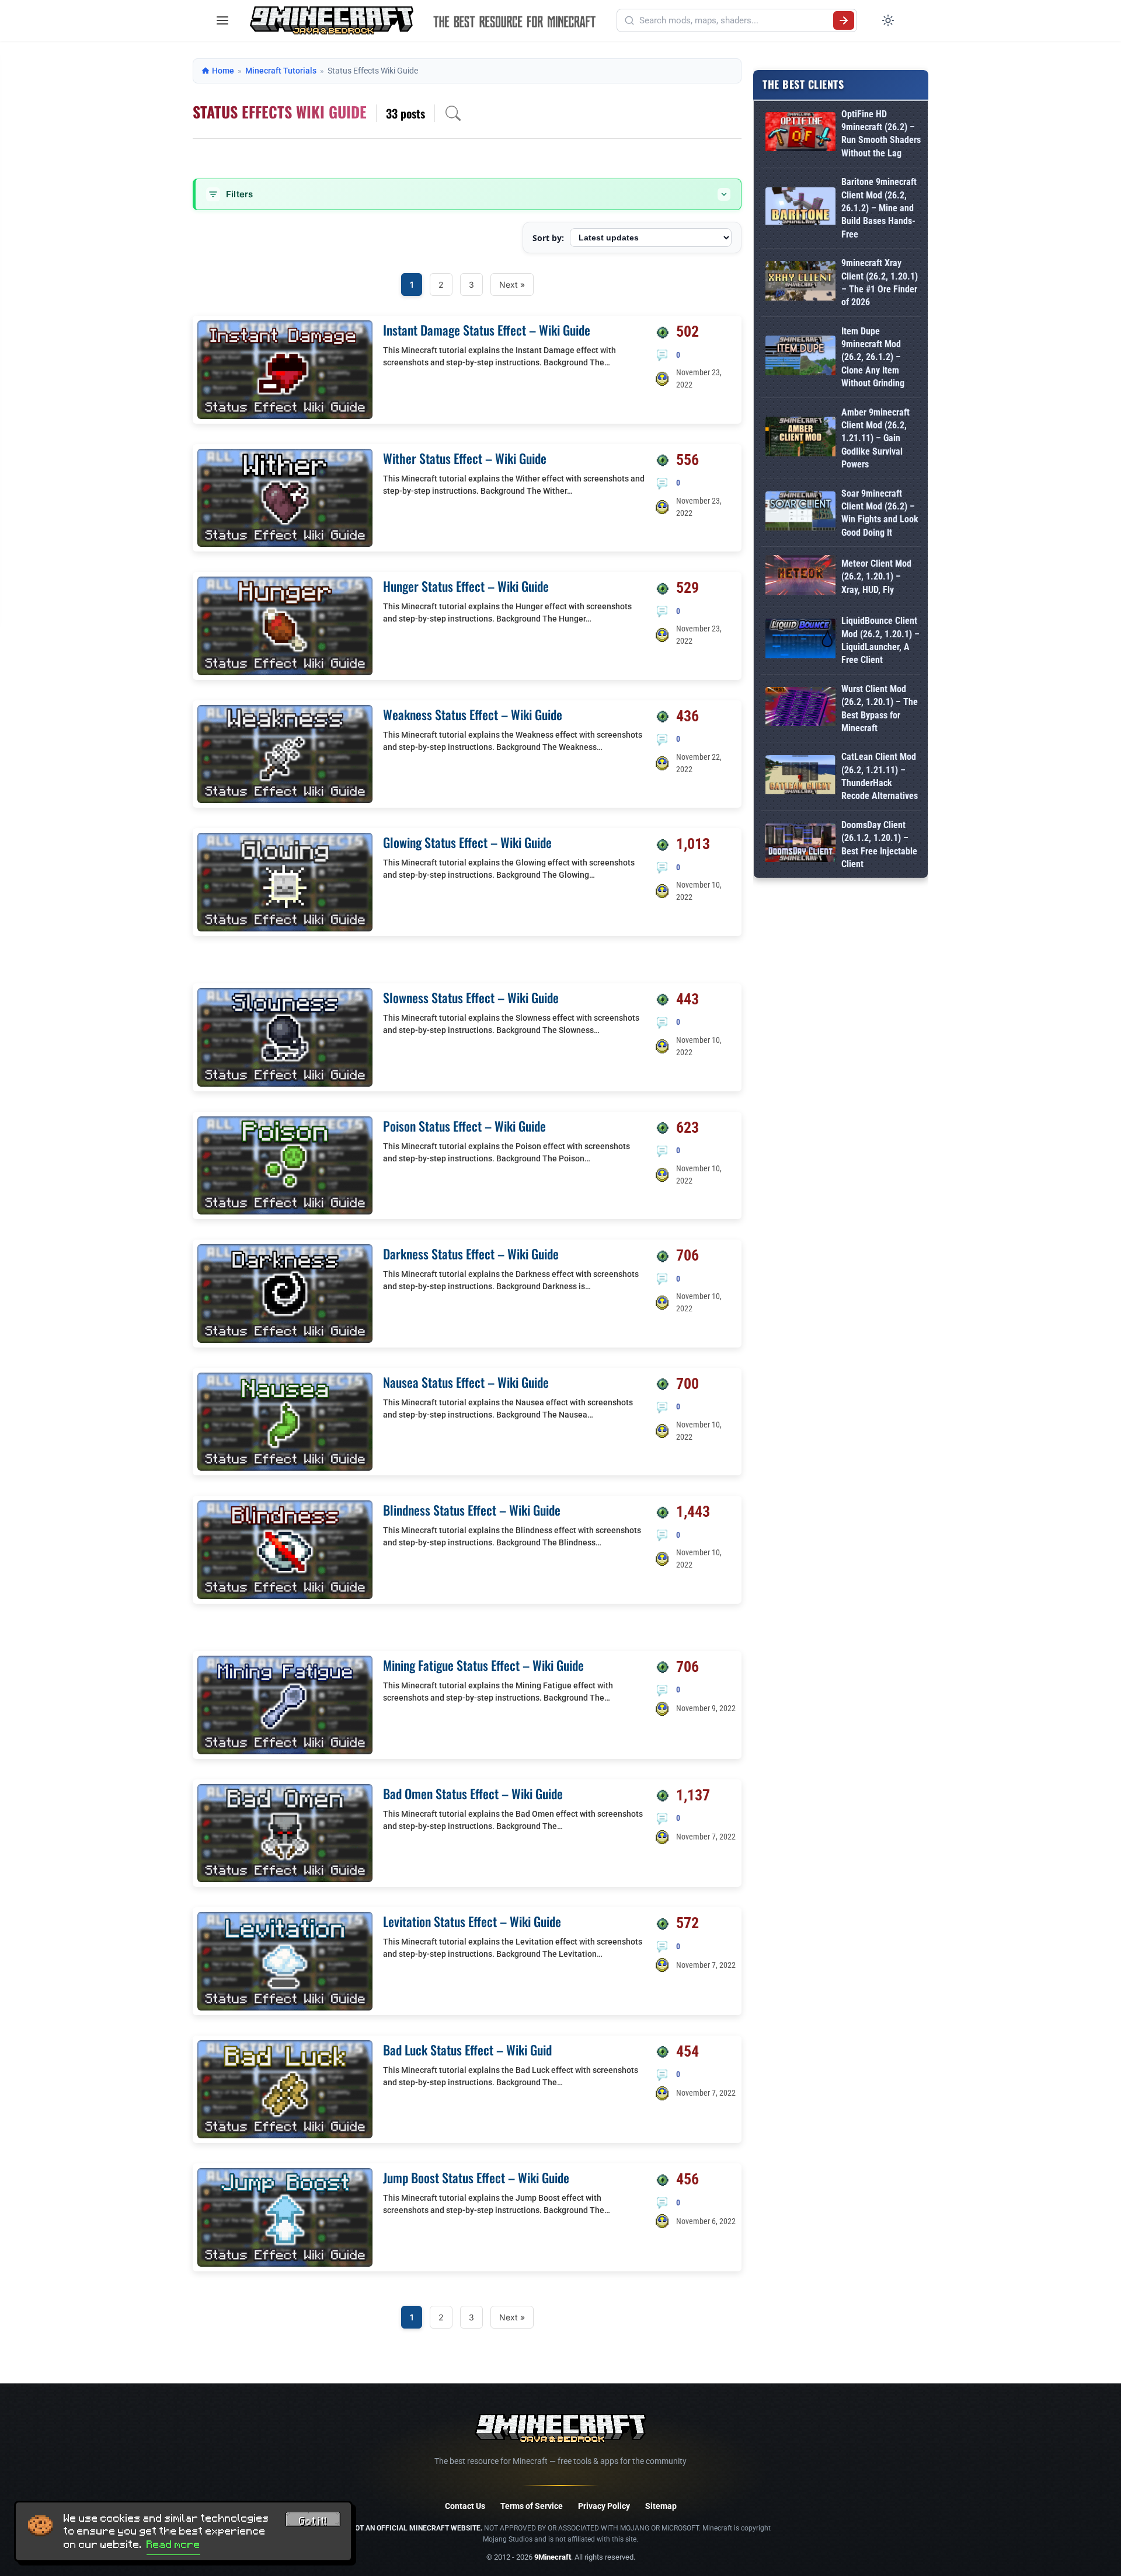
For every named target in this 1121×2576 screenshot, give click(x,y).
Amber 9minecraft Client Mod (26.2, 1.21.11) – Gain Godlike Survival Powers (875, 439)
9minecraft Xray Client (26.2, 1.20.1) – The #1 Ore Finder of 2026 (880, 282)
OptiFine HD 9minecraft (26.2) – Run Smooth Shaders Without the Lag (881, 134)
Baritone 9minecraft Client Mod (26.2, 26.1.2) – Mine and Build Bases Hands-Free (879, 208)
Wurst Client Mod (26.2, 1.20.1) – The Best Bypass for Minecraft (880, 708)
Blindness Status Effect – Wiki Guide (472, 1510)
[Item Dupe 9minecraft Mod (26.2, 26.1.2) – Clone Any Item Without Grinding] (800, 357)
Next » (512, 285)
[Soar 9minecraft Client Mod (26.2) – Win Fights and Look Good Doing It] (800, 513)
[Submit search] (844, 20)
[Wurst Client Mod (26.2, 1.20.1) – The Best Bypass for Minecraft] (800, 709)
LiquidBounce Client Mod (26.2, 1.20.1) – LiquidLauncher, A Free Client (880, 640)
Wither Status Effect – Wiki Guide (465, 458)
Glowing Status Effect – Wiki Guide (467, 842)
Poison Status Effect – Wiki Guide (464, 1126)
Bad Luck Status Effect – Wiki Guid (467, 2050)
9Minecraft (553, 2557)
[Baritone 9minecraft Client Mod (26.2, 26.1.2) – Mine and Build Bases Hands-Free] (800, 208)
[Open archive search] (453, 113)
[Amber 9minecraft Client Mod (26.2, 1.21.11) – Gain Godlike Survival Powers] (800, 439)
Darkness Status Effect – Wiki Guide (471, 1254)
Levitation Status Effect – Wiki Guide (472, 1921)
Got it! (313, 2521)
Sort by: (548, 238)
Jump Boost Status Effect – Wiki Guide (476, 2177)
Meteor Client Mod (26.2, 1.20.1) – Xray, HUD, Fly (876, 577)
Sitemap (661, 2506)
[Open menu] (222, 20)
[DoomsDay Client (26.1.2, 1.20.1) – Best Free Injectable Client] (800, 845)
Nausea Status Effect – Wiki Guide (466, 1382)
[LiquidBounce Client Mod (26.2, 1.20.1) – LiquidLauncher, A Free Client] (800, 640)
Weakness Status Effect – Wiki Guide (473, 714)
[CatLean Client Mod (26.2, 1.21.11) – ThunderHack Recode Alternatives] (800, 777)
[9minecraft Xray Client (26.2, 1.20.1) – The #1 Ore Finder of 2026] (800, 283)
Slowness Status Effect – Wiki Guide (471, 997)
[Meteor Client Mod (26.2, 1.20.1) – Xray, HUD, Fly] (800, 577)
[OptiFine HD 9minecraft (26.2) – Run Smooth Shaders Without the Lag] (800, 134)
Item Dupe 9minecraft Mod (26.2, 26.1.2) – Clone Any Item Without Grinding (873, 357)
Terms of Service (532, 2506)
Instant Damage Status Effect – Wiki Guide (487, 330)
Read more (173, 2544)
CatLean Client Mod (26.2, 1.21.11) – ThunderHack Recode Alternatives (880, 776)
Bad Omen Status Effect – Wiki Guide (473, 1793)
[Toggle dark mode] (888, 20)
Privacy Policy (604, 2506)
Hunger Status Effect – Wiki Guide (466, 586)
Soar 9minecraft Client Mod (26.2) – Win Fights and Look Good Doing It (880, 513)
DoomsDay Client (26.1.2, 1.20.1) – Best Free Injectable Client (879, 844)
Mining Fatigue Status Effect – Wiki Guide (483, 1665)
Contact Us (465, 2506)
